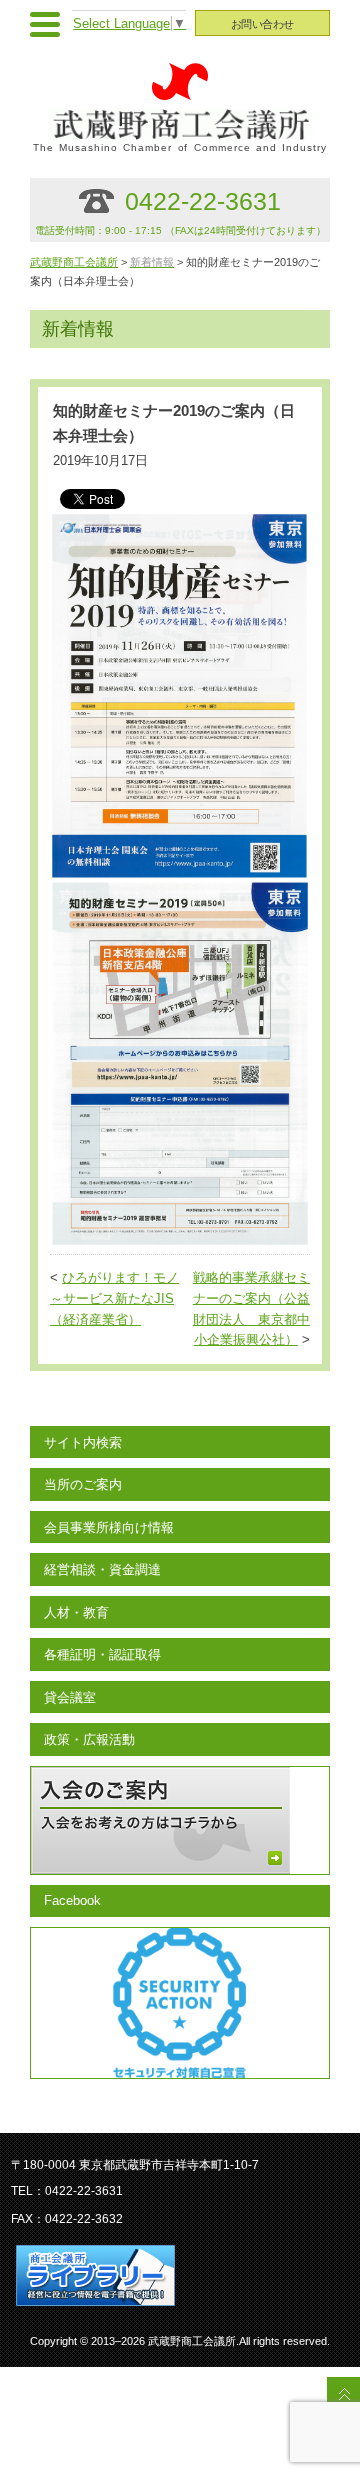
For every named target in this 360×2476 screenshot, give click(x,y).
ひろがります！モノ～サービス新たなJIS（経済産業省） (114, 1299)
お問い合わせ (262, 24)
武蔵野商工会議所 (74, 262)
